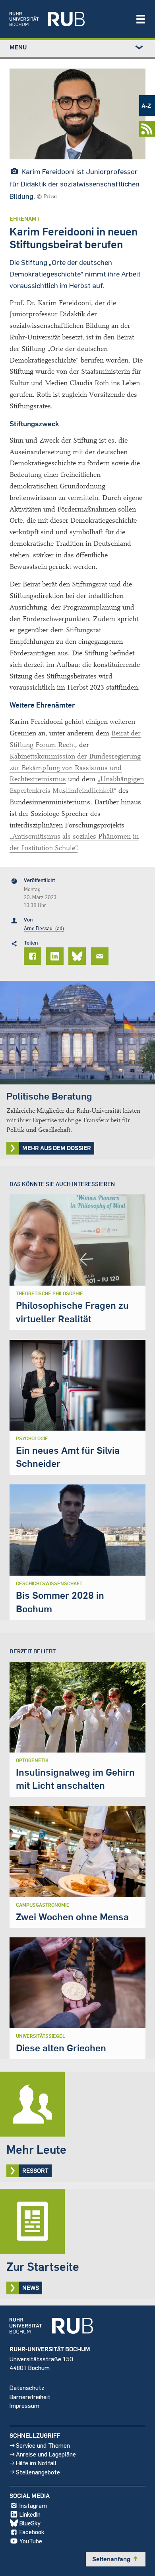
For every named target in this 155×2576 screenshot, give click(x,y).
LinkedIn (30, 2514)
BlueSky (30, 2523)
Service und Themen (43, 2445)
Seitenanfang (116, 2559)
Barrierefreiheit (30, 2397)
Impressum (24, 2405)
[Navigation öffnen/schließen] (141, 19)
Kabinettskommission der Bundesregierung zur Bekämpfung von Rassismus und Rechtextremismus (75, 768)
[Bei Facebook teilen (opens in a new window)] (34, 956)
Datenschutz (27, 2387)
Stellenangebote (38, 2472)
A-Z (146, 106)
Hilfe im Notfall (36, 2463)
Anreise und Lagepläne (46, 2454)
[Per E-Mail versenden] (101, 956)
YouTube (31, 2541)
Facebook (32, 2532)
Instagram (33, 2505)
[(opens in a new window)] (68, 19)
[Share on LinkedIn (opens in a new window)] (56, 956)
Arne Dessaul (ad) (44, 928)
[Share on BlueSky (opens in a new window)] (78, 956)
